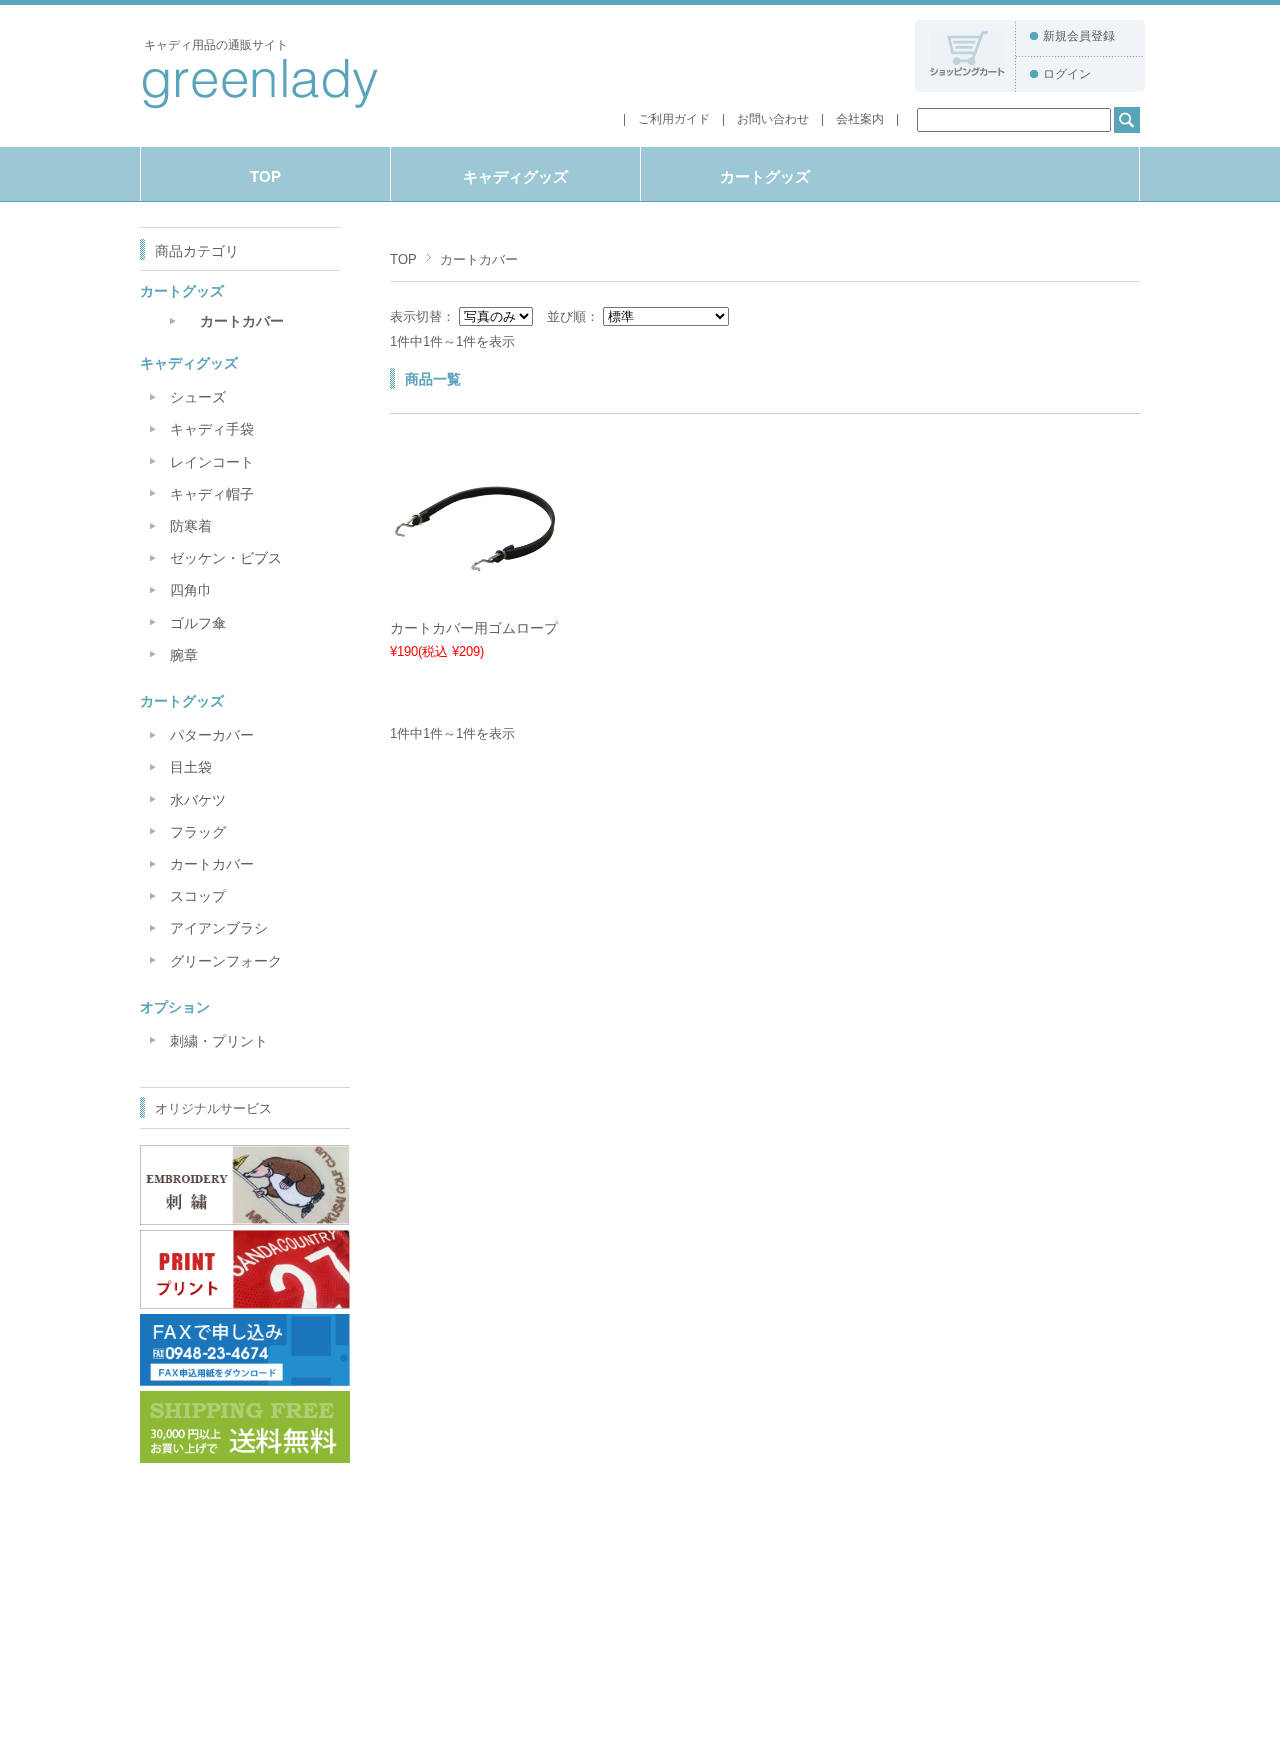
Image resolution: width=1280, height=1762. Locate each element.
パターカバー (212, 735)
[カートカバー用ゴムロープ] (475, 599)
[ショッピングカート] (967, 70)
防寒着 (191, 526)
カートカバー (242, 321)
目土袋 (191, 767)
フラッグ (198, 832)
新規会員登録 (1079, 36)
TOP (265, 176)
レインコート (212, 462)
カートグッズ (765, 176)
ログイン (1067, 74)
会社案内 (860, 119)
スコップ (198, 896)
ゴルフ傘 (198, 623)
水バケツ (198, 800)
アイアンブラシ (219, 928)
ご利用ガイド (674, 119)
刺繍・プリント (219, 1041)
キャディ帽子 (212, 494)
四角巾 (191, 590)
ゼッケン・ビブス (226, 558)
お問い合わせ (773, 119)
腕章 (184, 655)
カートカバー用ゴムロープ (474, 628)
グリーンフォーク (226, 961)
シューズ (198, 397)
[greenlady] (259, 106)
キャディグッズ (515, 176)
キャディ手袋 (212, 429)
